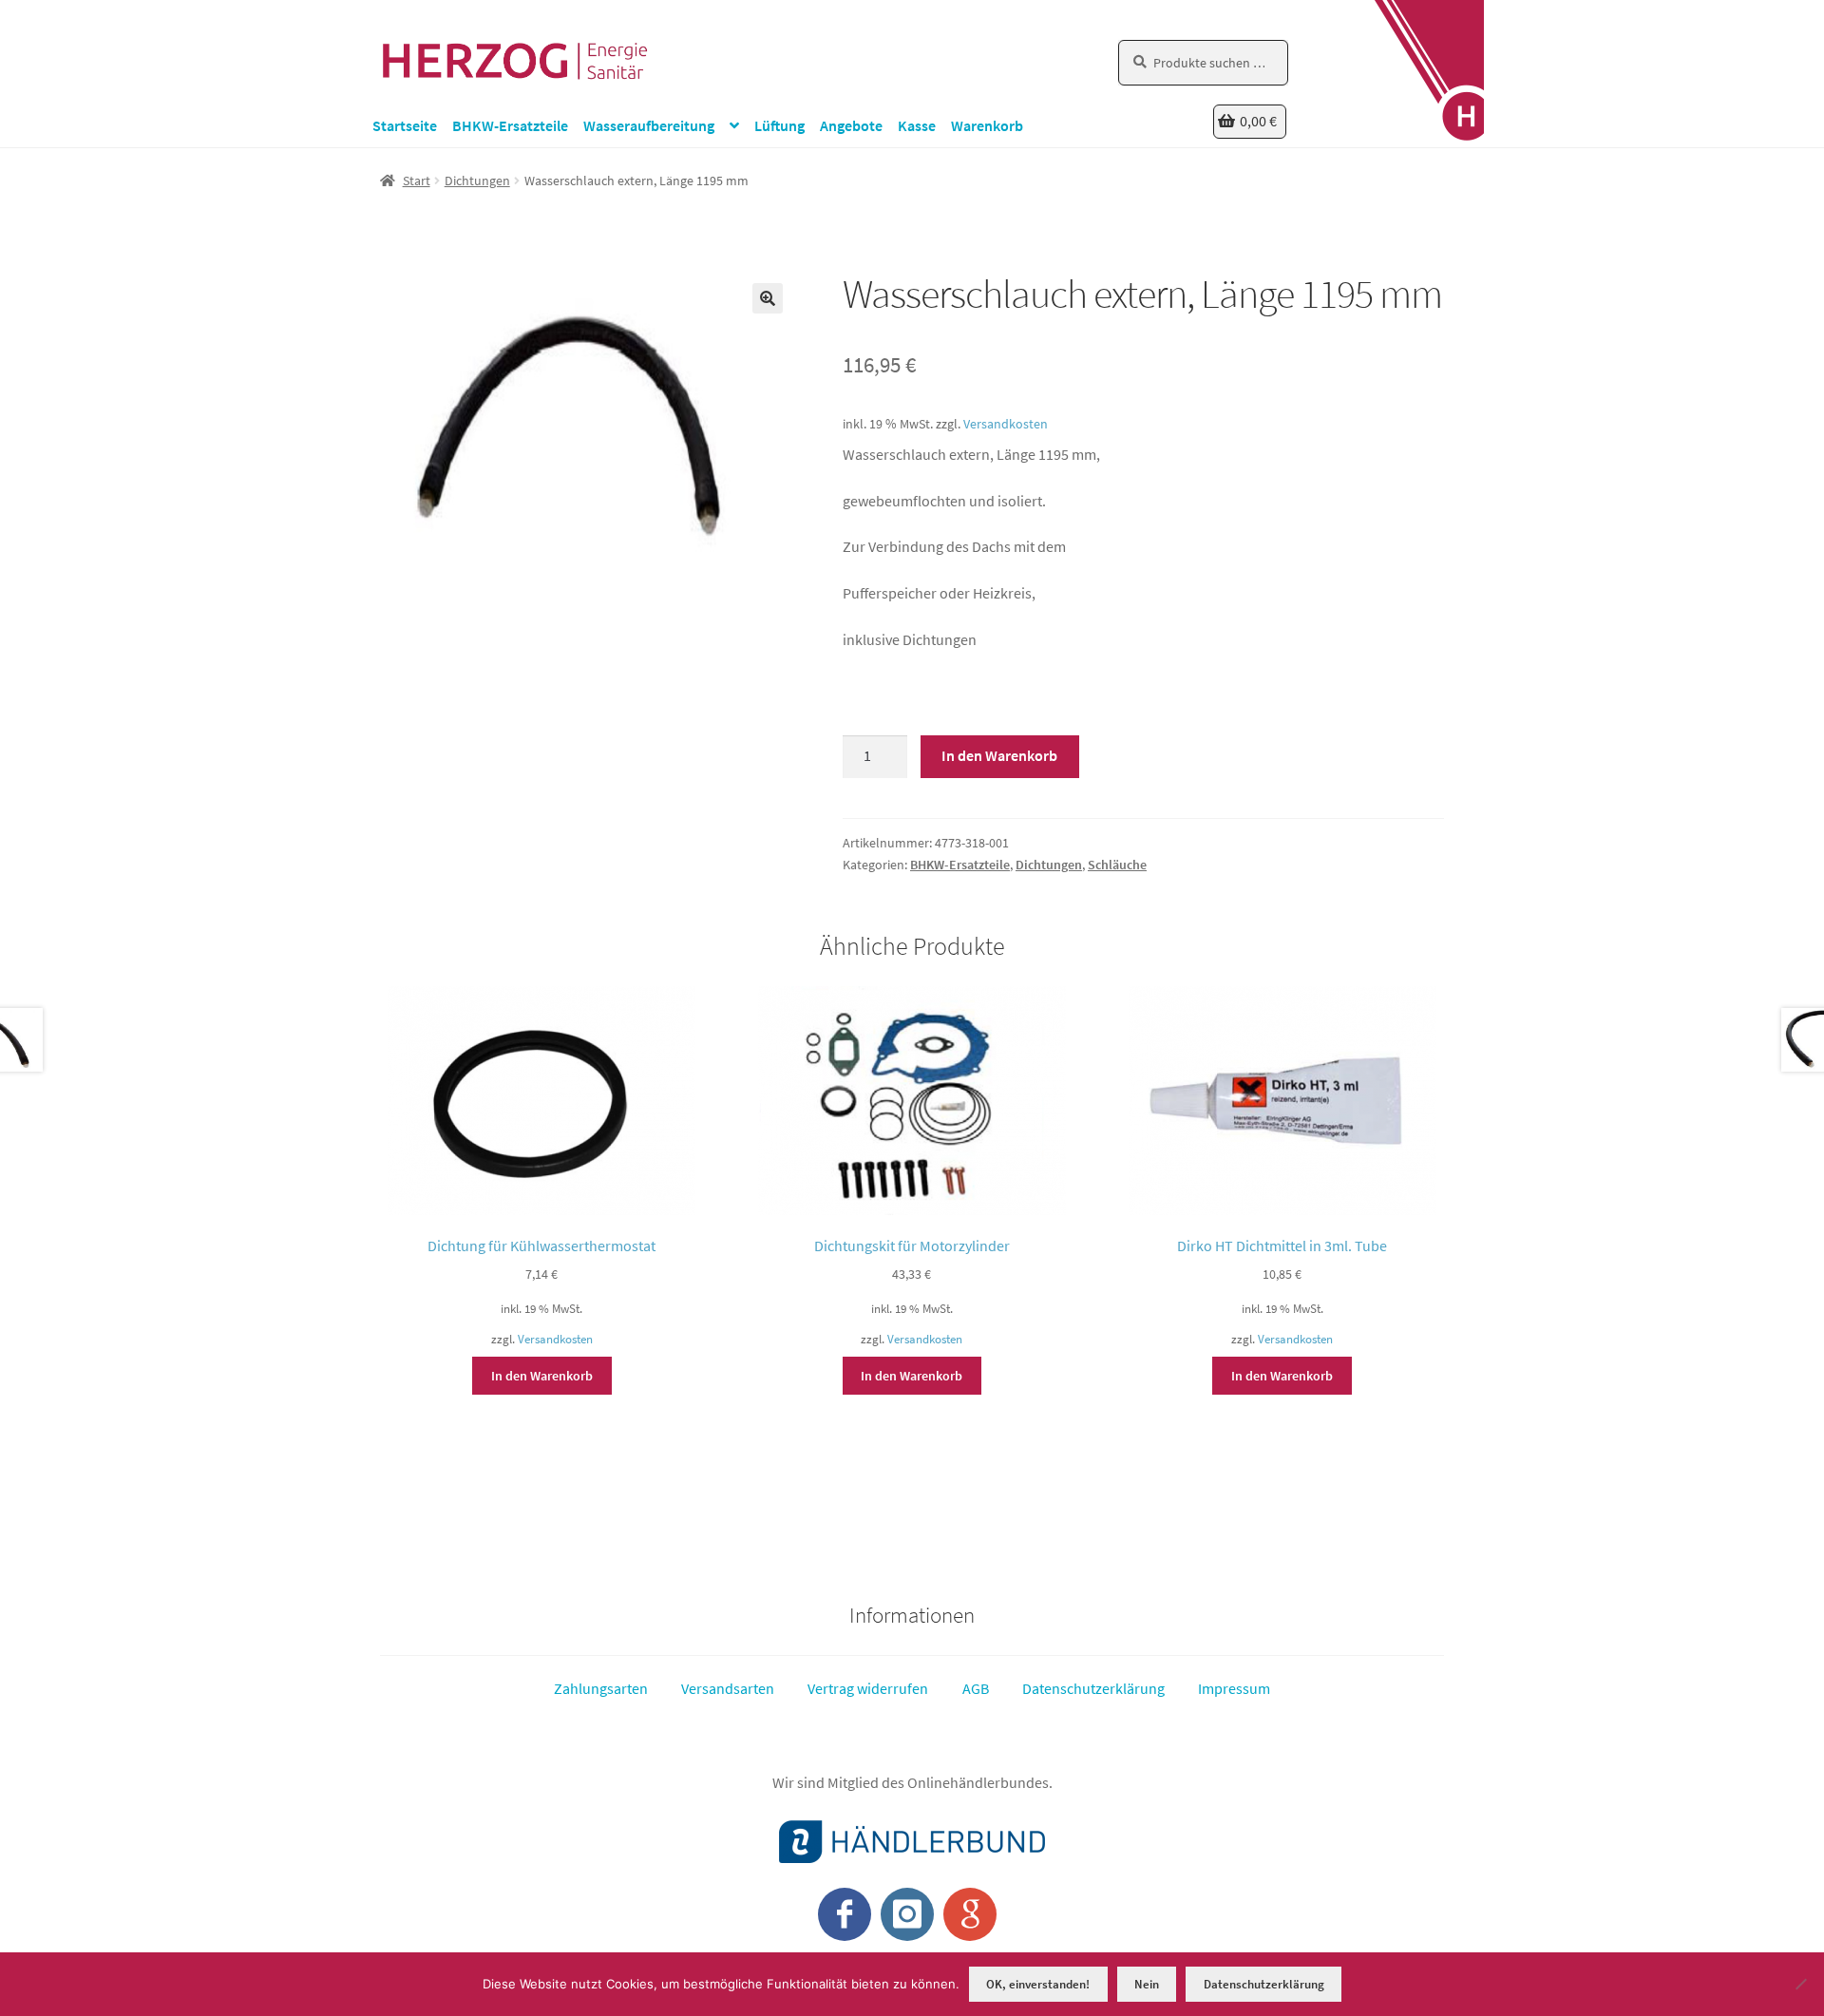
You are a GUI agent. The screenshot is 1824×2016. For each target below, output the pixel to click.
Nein (1147, 1984)
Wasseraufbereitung (649, 125)
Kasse (917, 125)
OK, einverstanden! (1038, 1984)
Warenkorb (987, 125)
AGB (976, 1688)
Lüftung (779, 125)
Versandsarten (728, 1688)
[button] (768, 298)
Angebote (851, 125)
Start (417, 181)
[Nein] (1800, 1984)
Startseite (405, 125)
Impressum (1234, 1688)
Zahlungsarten (601, 1688)
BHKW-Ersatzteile (510, 125)
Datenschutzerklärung (1093, 1688)
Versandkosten (1006, 424)
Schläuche (1117, 865)
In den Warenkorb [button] (542, 1376)
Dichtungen (477, 181)
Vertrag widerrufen (868, 1688)
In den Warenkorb (999, 755)
